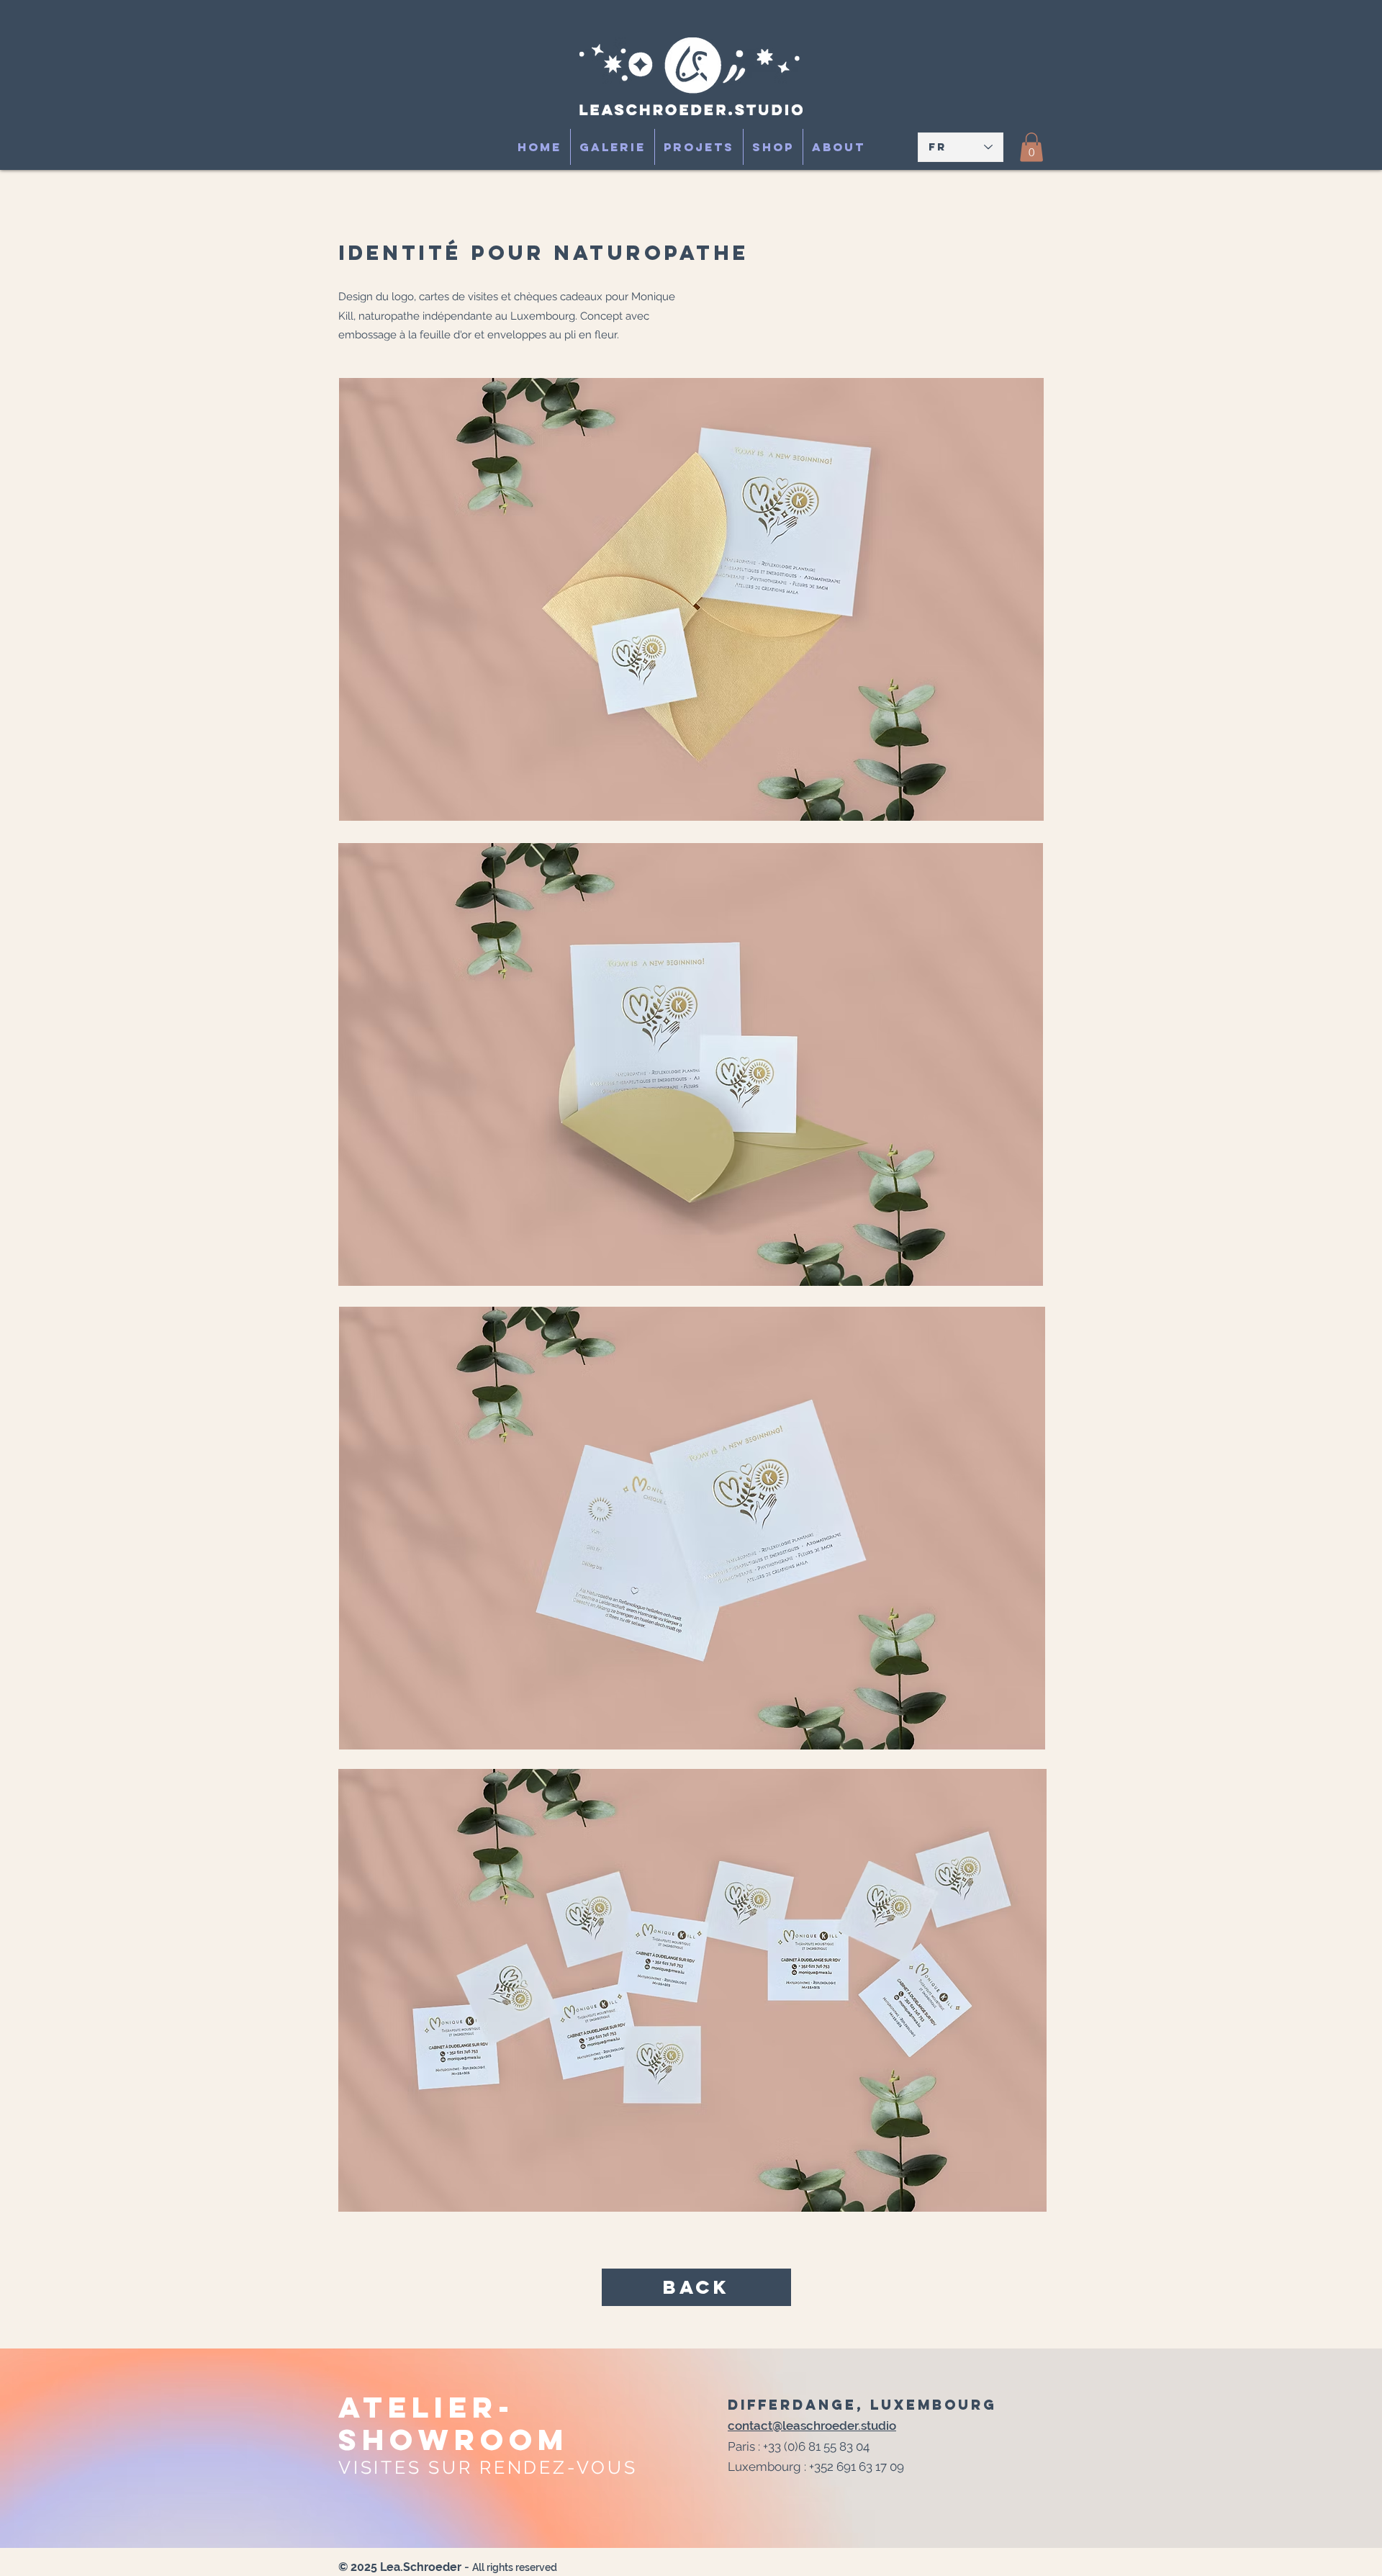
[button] (1031, 147)
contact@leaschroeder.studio (812, 2426)
